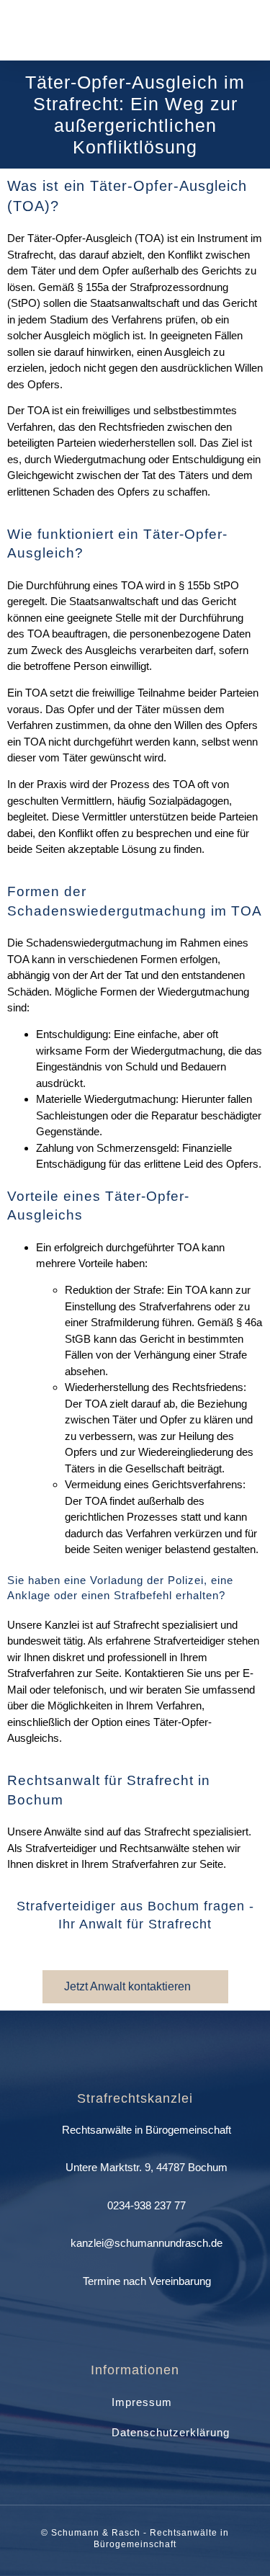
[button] (249, 31)
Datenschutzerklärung (171, 2432)
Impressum (142, 2402)
